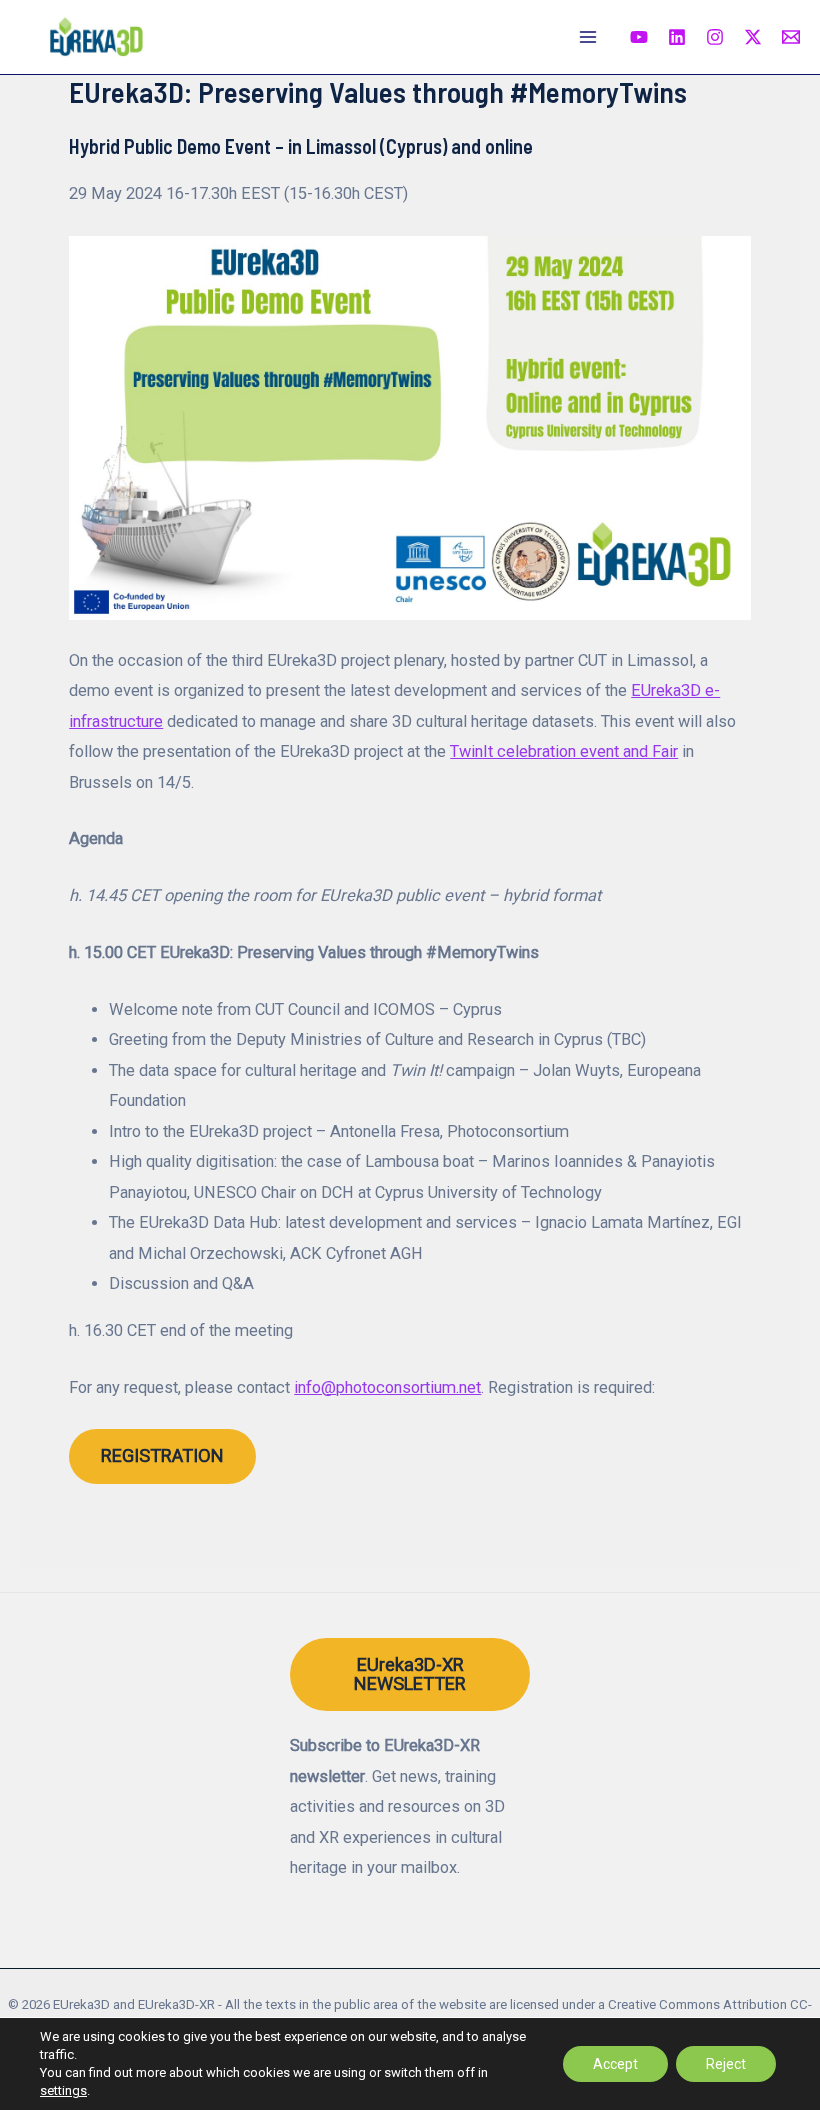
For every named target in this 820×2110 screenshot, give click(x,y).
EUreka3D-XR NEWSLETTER (410, 1673)
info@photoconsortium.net (387, 1387)
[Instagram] (715, 37)
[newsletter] (791, 37)
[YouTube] (639, 37)
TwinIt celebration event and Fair (564, 751)
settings (63, 2090)
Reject (726, 2064)
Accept (615, 2064)
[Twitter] (753, 37)
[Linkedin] (677, 37)
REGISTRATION (162, 1455)
